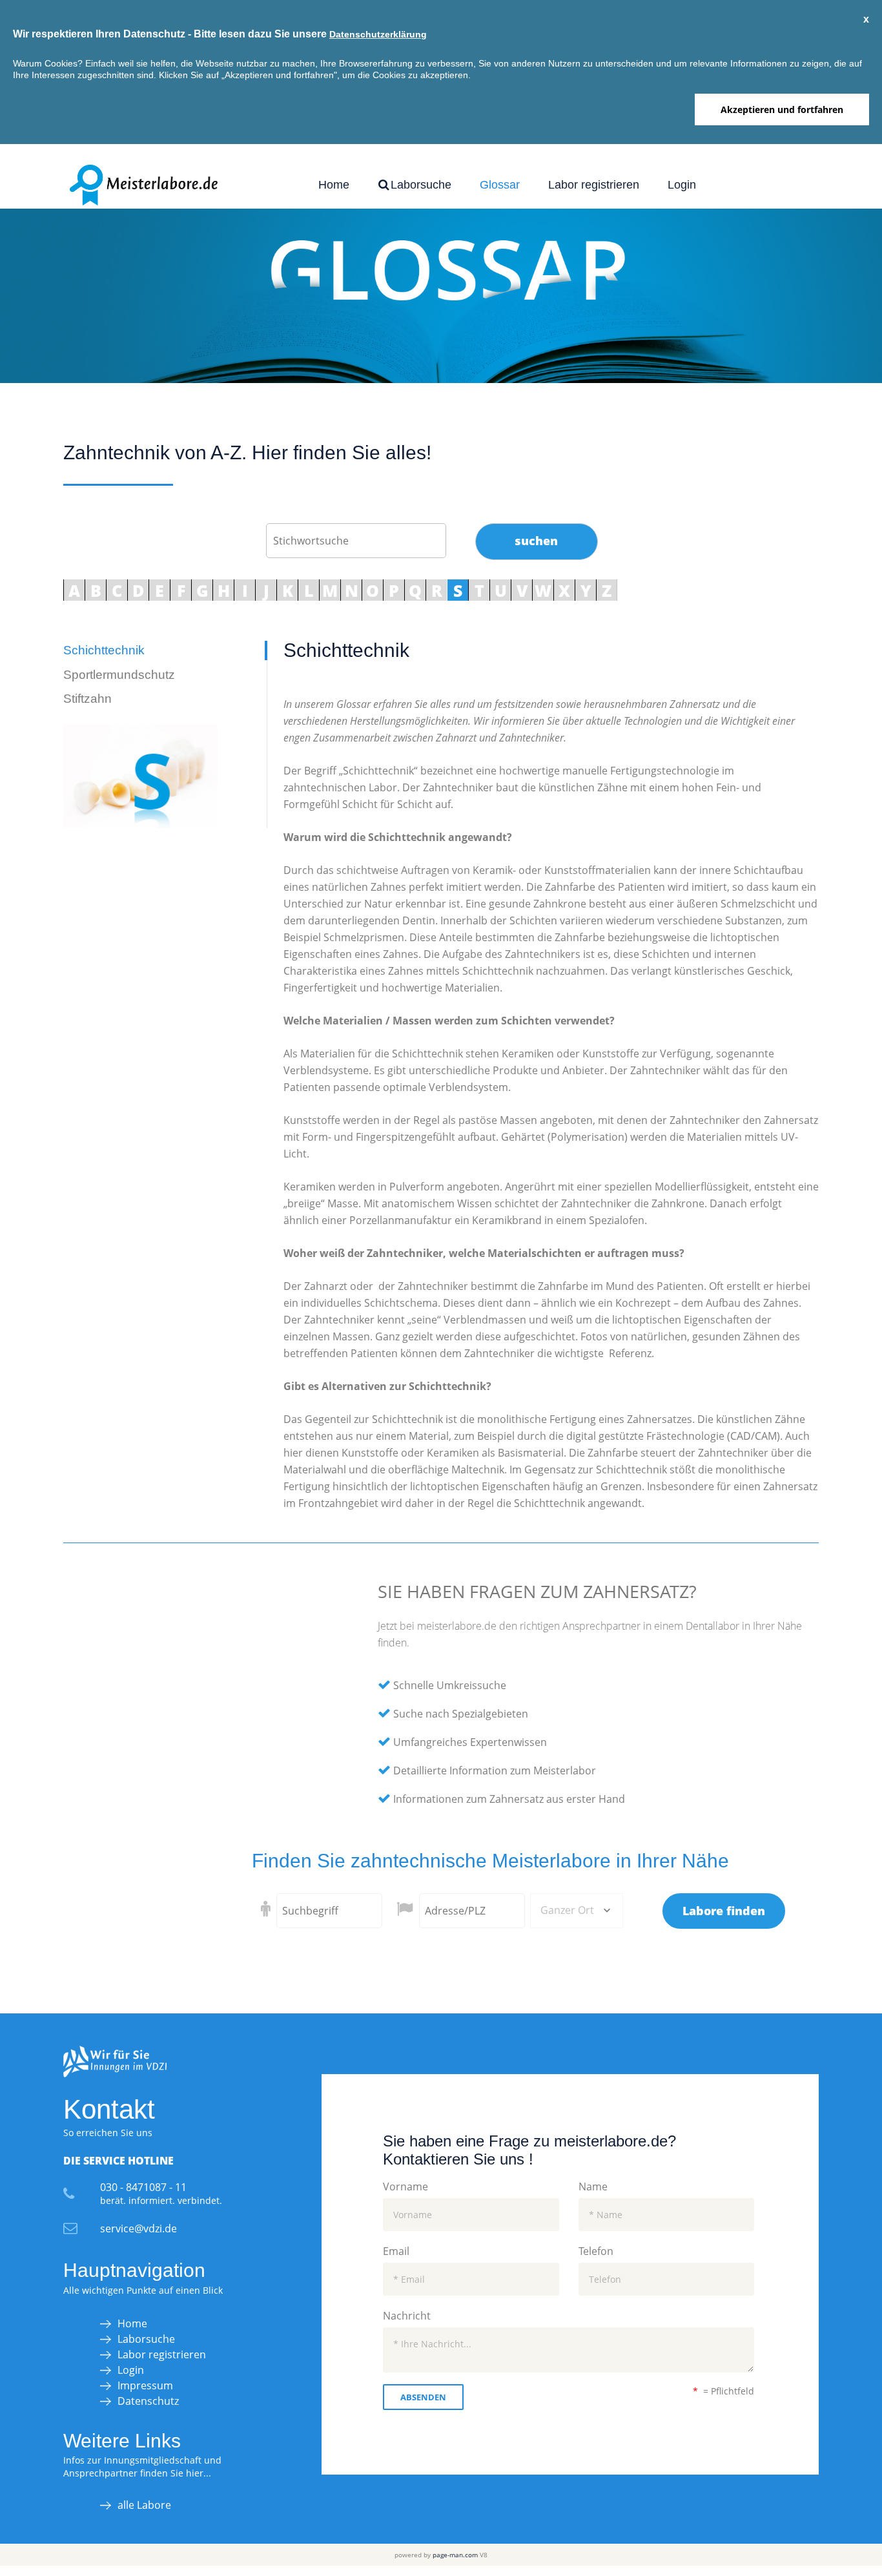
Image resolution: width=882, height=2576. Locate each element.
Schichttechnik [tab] (104, 650)
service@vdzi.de (138, 2228)
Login (682, 185)
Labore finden (724, 1911)
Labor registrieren (594, 185)
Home (334, 185)
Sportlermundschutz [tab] (119, 675)
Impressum (145, 2385)
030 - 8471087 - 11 (143, 2187)
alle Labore (144, 2505)
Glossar (500, 185)
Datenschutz (148, 2401)
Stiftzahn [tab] (87, 699)
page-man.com (455, 2555)
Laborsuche (419, 185)
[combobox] (577, 1911)
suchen (536, 541)
